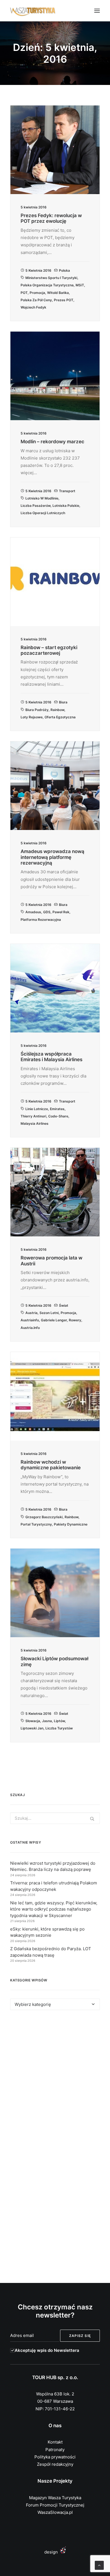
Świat (64, 1305)
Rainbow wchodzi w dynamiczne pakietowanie (51, 1465)
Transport (67, 491)
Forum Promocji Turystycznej (55, 2505)
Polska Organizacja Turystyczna (47, 285)
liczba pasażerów (36, 506)
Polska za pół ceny (36, 300)
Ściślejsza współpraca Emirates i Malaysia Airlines (51, 1057)
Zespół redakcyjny (55, 2464)
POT (24, 293)
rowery (75, 1320)
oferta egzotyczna (60, 717)
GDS (47, 912)
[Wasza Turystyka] (33, 11)
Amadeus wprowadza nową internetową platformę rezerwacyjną (52, 857)
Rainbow (57, 710)
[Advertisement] (55, 2082)
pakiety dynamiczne (71, 1524)
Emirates (57, 1109)
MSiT (80, 285)
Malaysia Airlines (35, 1123)
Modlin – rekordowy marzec (52, 442)
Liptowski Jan (32, 1728)
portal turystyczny (36, 1524)
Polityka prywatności (55, 2457)
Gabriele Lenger (54, 1320)
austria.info (30, 1328)
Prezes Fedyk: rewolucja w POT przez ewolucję (51, 218)
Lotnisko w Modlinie (42, 498)
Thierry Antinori (33, 1116)
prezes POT (64, 300)
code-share (58, 1116)
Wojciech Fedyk (33, 307)
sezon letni (49, 1313)
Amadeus (33, 912)
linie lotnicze (37, 1109)
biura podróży (37, 710)
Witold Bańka (58, 293)
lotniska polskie (66, 506)
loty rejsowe (32, 717)
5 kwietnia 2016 (38, 270)
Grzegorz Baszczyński (44, 1517)
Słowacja (33, 1721)
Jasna (47, 1721)
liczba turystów (59, 1728)
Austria (31, 1313)
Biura (63, 702)
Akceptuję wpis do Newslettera (47, 2350)
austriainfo (30, 1320)
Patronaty (55, 2450)
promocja (37, 293)
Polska (64, 270)
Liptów (59, 1721)
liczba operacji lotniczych (43, 513)
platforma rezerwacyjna (41, 920)
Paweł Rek (61, 912)
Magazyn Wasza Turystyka (55, 2498)
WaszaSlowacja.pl (55, 2512)
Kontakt (55, 2442)
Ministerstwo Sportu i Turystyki (51, 278)
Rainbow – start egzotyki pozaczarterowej (49, 650)
